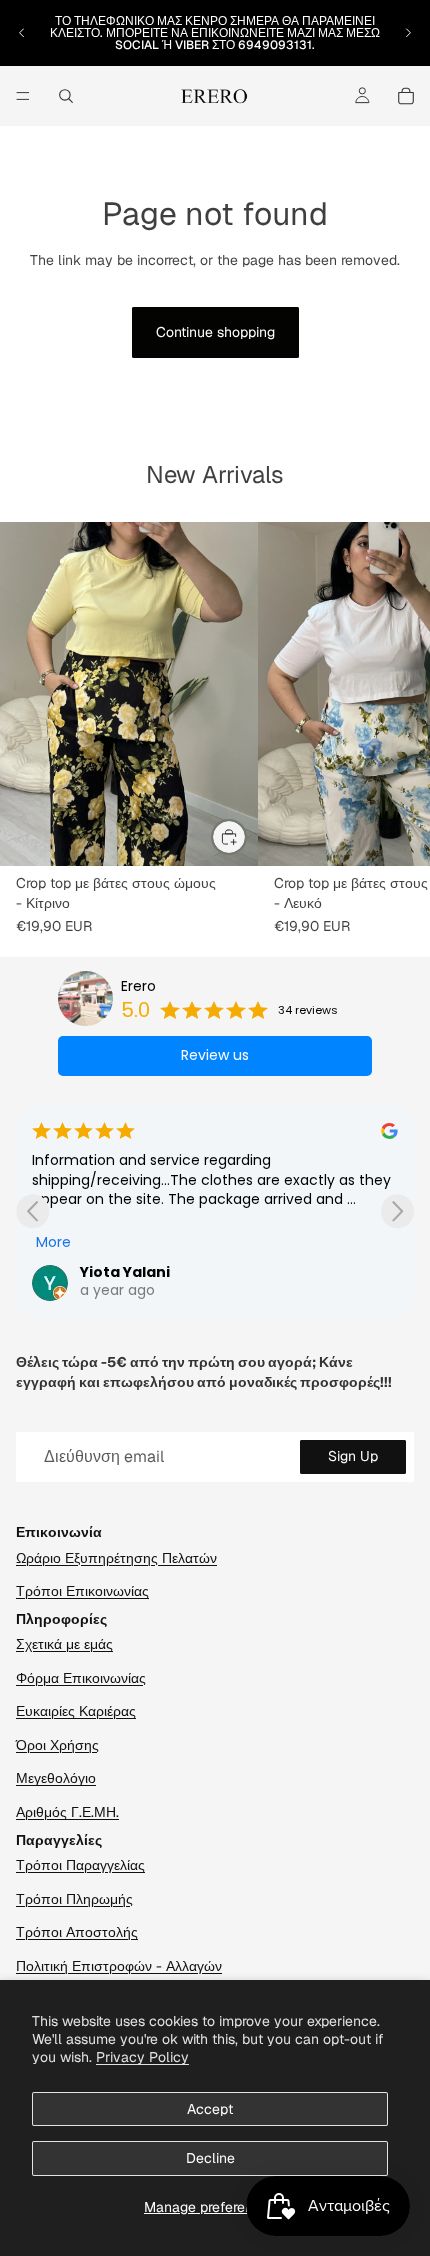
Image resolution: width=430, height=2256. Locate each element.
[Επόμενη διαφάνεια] (408, 33)
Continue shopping (215, 332)
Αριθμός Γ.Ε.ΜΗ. (67, 1812)
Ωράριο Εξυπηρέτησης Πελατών (116, 1558)
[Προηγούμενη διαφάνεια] (22, 33)
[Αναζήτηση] (66, 96)
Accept (210, 2109)
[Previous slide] (32, 1211)
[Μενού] (23, 96)
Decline (210, 2158)
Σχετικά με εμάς (64, 1644)
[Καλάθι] (406, 96)
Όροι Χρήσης (57, 1745)
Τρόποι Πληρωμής (74, 1899)
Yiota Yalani (125, 1272)
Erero (138, 986)
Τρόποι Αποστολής (77, 1932)
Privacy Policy (142, 2057)
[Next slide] (397, 1211)
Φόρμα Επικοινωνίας (81, 1678)
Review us (215, 1055)
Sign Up (353, 1456)
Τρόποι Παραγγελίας (80, 1865)
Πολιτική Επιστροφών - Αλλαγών (119, 1966)
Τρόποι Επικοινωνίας (82, 1591)
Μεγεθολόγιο (56, 1778)
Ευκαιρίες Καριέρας (76, 1711)
